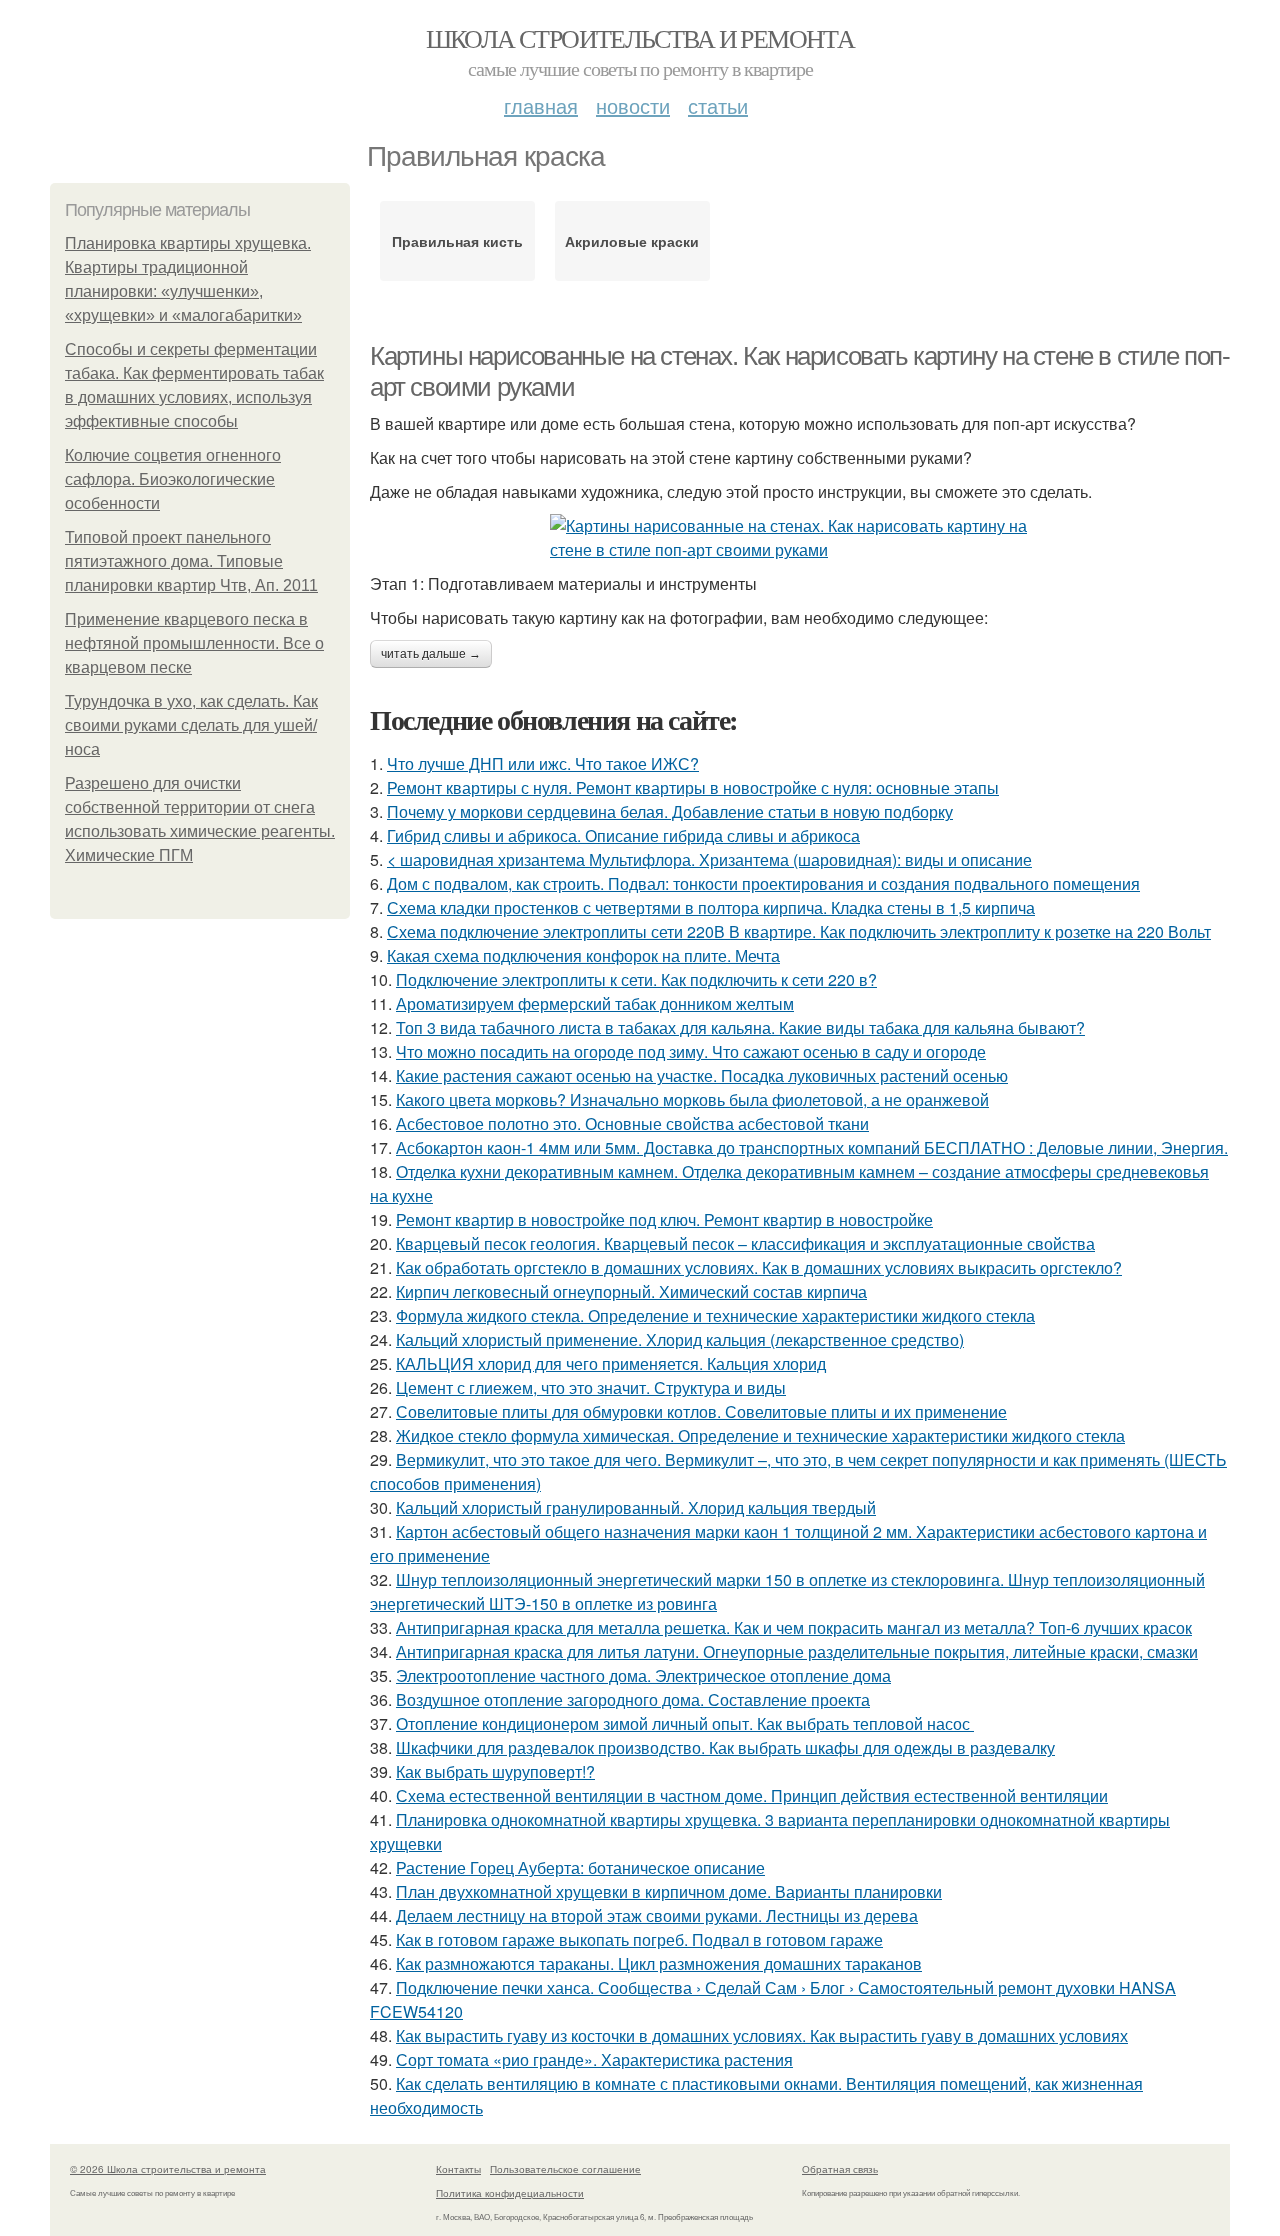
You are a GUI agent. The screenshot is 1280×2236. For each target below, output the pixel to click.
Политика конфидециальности (510, 2193)
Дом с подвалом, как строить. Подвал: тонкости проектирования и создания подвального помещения (763, 883)
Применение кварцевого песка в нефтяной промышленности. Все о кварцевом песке (194, 643)
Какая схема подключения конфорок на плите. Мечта (583, 955)
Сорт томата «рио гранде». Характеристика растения (594, 2059)
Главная (541, 105)
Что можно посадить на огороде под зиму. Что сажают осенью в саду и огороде (691, 1051)
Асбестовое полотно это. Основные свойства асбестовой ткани (632, 1123)
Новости (633, 105)
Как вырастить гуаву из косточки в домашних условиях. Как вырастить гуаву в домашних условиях (762, 2035)
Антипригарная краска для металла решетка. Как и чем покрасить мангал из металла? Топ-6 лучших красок (794, 1627)
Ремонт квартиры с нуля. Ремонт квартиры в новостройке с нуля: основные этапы (693, 787)
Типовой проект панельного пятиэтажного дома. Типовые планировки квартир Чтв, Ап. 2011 (191, 561)
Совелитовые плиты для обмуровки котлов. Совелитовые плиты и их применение (701, 1411)
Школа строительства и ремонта (640, 38)
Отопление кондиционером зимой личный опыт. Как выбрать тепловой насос (685, 1723)
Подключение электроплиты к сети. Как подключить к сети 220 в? (636, 979)
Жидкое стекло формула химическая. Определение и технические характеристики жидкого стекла (760, 1435)
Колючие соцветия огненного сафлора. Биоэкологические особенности (173, 479)
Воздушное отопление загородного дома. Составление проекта (633, 1699)
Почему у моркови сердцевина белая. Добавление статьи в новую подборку (670, 811)
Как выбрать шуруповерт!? (495, 1771)
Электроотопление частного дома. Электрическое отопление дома (643, 1675)
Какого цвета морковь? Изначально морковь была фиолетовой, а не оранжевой (692, 1099)
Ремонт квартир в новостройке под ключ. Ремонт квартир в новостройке (664, 1219)
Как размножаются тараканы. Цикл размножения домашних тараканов (659, 1963)
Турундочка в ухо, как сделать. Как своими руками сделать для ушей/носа (191, 725)
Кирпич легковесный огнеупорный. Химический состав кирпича (631, 1291)
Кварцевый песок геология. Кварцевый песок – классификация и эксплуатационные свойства (745, 1243)
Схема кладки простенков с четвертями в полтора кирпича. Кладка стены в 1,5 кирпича (711, 907)
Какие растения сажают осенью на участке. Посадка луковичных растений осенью (702, 1075)
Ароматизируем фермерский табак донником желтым (595, 1003)
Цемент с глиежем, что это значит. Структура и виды (591, 1387)
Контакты (458, 2169)
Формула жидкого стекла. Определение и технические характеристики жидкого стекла (715, 1315)
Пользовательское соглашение (565, 2169)
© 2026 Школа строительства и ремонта (168, 2169)
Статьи (718, 105)
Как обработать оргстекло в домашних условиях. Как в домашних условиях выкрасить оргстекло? (759, 1267)
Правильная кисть (457, 241)
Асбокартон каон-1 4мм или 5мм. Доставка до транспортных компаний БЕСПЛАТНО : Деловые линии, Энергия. (812, 1147)
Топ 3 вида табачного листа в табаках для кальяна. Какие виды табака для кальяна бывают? (740, 1027)
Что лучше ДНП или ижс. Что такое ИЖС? (543, 763)
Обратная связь (840, 2169)
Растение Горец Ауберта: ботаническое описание (580, 1867)
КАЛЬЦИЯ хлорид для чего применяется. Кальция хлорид (611, 1363)
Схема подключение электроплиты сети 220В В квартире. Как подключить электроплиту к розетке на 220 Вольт (799, 931)
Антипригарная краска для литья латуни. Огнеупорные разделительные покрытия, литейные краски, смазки (797, 1651)
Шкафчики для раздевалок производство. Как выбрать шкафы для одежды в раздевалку (725, 1747)
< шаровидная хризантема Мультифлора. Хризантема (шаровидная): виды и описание (709, 859)
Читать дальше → (431, 654)
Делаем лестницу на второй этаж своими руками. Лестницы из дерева (657, 1915)
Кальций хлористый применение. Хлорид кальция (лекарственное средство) (680, 1339)
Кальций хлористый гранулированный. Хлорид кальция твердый (636, 1507)
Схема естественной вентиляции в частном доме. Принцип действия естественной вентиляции (752, 1795)
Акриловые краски (632, 241)
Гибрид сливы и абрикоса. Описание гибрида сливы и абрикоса (623, 835)
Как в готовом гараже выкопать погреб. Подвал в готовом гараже (639, 1939)
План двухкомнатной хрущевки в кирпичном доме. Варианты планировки (669, 1891)
